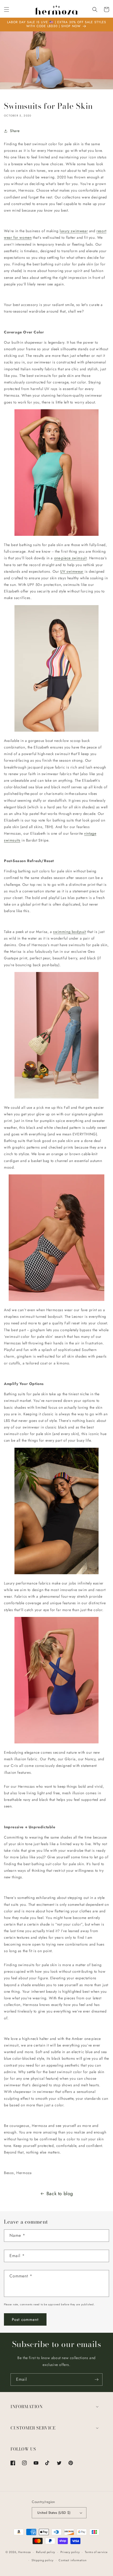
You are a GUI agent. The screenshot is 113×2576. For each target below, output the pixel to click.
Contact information (73, 2560)
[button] (7, 9)
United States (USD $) (54, 2513)
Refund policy (46, 2552)
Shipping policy (43, 2560)
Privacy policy (70, 2552)
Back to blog (60, 2194)
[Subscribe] (96, 2380)
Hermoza (24, 2552)
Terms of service (96, 2552)
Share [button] (15, 131)
